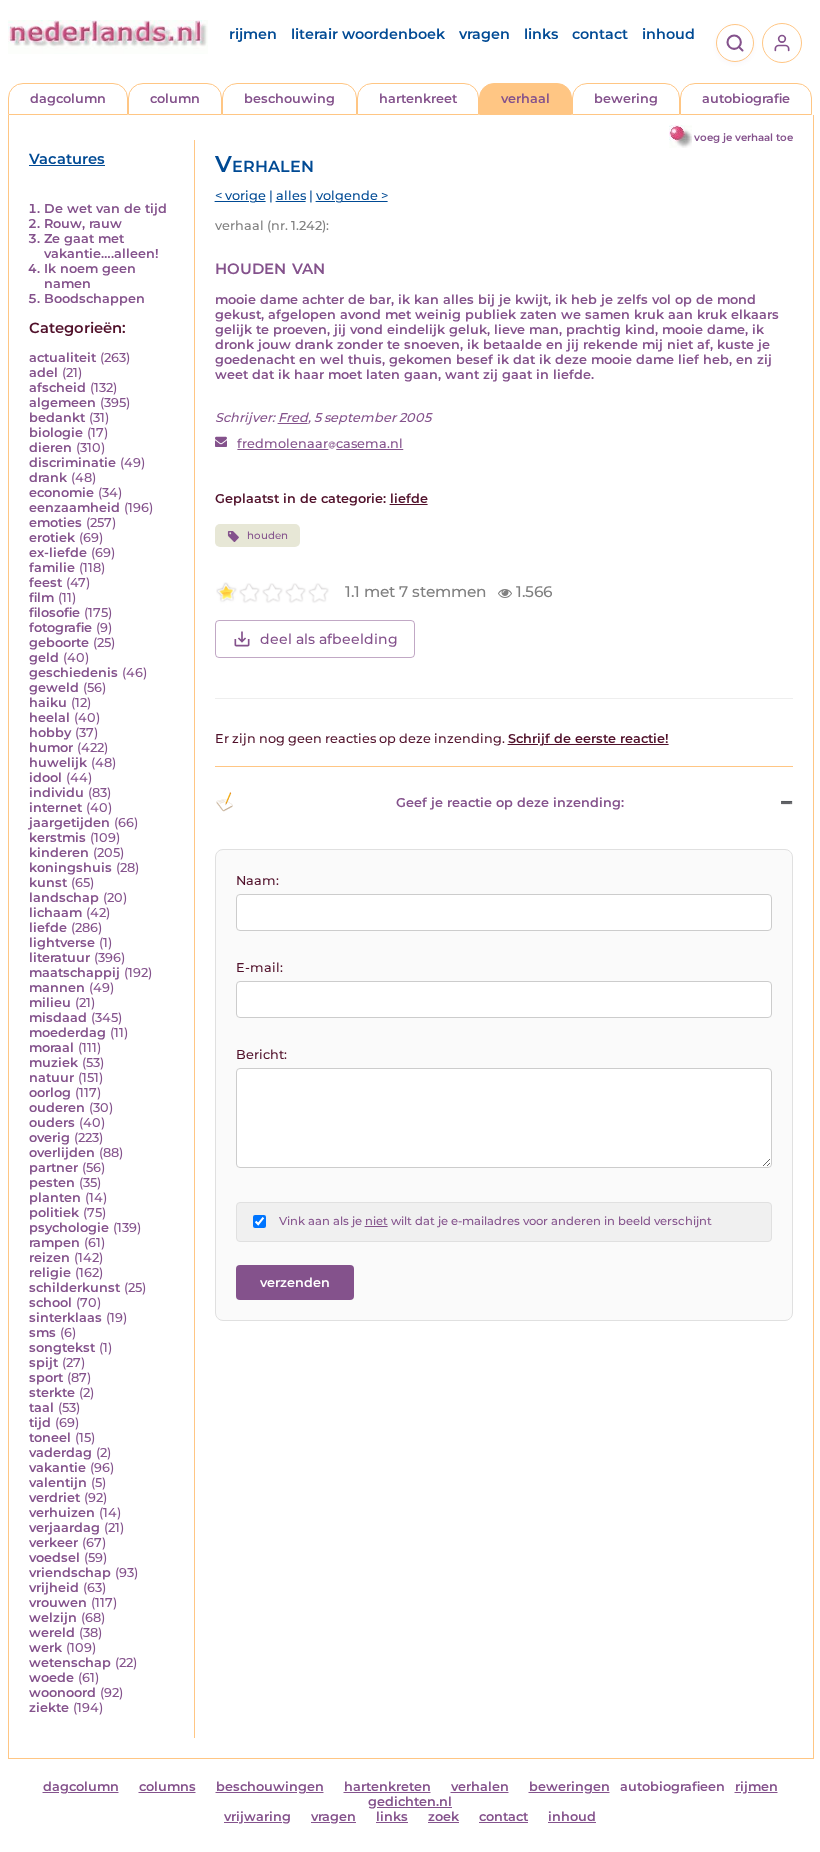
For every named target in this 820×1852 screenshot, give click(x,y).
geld (44, 657)
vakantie (57, 1467)
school (50, 1302)
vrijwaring (257, 1816)
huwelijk (58, 762)
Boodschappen (94, 298)
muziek (53, 1062)
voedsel (54, 1557)
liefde (48, 927)
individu (56, 792)
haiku (48, 702)
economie (61, 492)
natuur (51, 1077)
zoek (443, 1816)
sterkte (52, 1392)
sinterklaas (65, 1317)
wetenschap (70, 1662)
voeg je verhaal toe (743, 137)
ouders (52, 1122)
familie (52, 567)
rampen (54, 1242)
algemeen (62, 402)
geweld (54, 687)
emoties (55, 522)
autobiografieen (672, 1786)
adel (43, 372)
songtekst (62, 1347)
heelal (49, 717)
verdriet (54, 1497)
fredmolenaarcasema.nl (320, 443)
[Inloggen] (782, 43)
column (175, 98)
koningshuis (70, 867)
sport (46, 1377)
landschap (64, 897)
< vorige (240, 195)
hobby (50, 732)
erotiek (52, 537)
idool (45, 777)
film (41, 597)
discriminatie (72, 462)
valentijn (58, 1482)
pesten (52, 1182)
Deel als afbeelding (329, 639)
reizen (49, 1257)
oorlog (50, 1092)
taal (41, 1407)
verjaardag (64, 1527)
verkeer (53, 1542)
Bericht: (261, 1054)
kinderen (59, 852)
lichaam (55, 912)
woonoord (62, 1692)
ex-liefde (58, 552)
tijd (40, 1422)
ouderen (57, 1107)
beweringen (569, 1786)
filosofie (54, 612)
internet (55, 807)
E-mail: (259, 967)
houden (267, 535)
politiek (54, 1212)
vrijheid (54, 1587)
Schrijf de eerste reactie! (588, 738)
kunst (48, 882)
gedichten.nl (410, 1801)
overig (49, 1137)
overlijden (62, 1152)
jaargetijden (69, 822)
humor (51, 747)
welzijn (53, 1617)
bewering (626, 98)
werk (45, 1647)
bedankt (57, 417)
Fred (293, 417)
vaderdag (60, 1452)
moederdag (67, 1032)
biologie (56, 432)
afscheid (57, 387)
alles (291, 195)
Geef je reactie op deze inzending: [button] (510, 802)
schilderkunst (74, 1287)
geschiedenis (73, 672)
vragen (484, 34)
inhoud (668, 34)
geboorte (59, 642)
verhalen (480, 1786)
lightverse (62, 942)
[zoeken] (735, 43)
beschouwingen (270, 1786)
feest (45, 582)
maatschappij (74, 972)
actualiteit (62, 357)
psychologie (69, 1227)
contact (600, 34)
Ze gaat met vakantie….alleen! (101, 246)
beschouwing (289, 98)
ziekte (49, 1707)
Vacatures (67, 159)
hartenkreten (387, 1786)
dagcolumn (68, 98)
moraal (51, 1047)
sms (42, 1332)
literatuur (59, 957)
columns (167, 1786)
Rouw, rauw (83, 223)
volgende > (352, 195)
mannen (57, 987)
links (541, 34)
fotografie (60, 627)
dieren (50, 447)
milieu (50, 1002)
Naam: (257, 880)
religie (50, 1272)
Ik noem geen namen (90, 276)
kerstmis (57, 837)
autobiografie (746, 98)
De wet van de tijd (105, 208)
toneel (50, 1437)
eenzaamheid (74, 507)
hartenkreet (418, 98)
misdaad (58, 1017)
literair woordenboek (368, 34)
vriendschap (70, 1572)
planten (55, 1197)
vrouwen (58, 1602)
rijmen (253, 34)
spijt (43, 1362)
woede (51, 1677)
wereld (52, 1632)
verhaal (525, 98)
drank (48, 477)
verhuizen (62, 1512)
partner (53, 1167)
